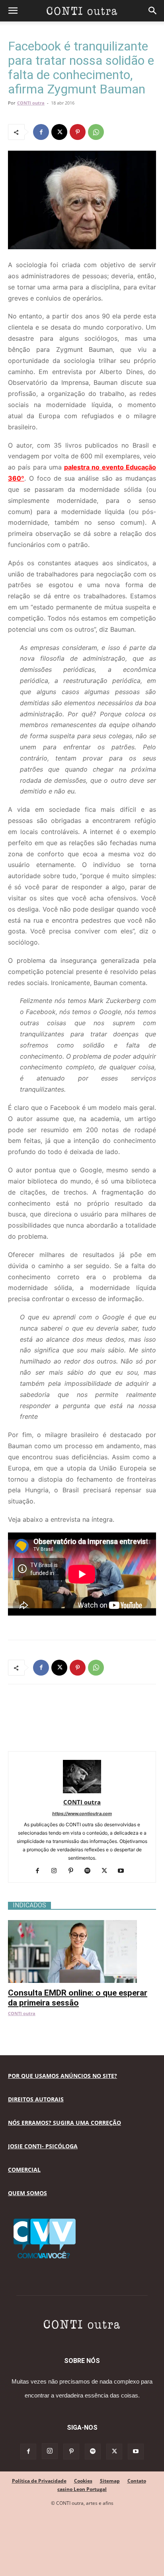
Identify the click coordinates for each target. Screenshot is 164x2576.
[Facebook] (41, 132)
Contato (137, 2481)
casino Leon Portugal (82, 2489)
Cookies (83, 2481)
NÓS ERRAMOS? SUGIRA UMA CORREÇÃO (64, 2123)
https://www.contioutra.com (82, 1814)
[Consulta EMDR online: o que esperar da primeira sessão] (82, 1924)
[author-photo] (82, 1791)
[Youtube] (124, 1871)
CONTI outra (31, 103)
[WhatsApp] (96, 132)
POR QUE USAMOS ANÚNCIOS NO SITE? (62, 2076)
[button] (13, 11)
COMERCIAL (24, 2170)
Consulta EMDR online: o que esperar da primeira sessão (78, 1998)
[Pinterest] (78, 132)
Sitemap (110, 2481)
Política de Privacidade (39, 2481)
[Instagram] (57, 1871)
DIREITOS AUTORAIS (36, 2099)
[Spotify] (91, 1871)
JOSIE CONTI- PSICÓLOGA (43, 2146)
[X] (59, 132)
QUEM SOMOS (27, 2193)
